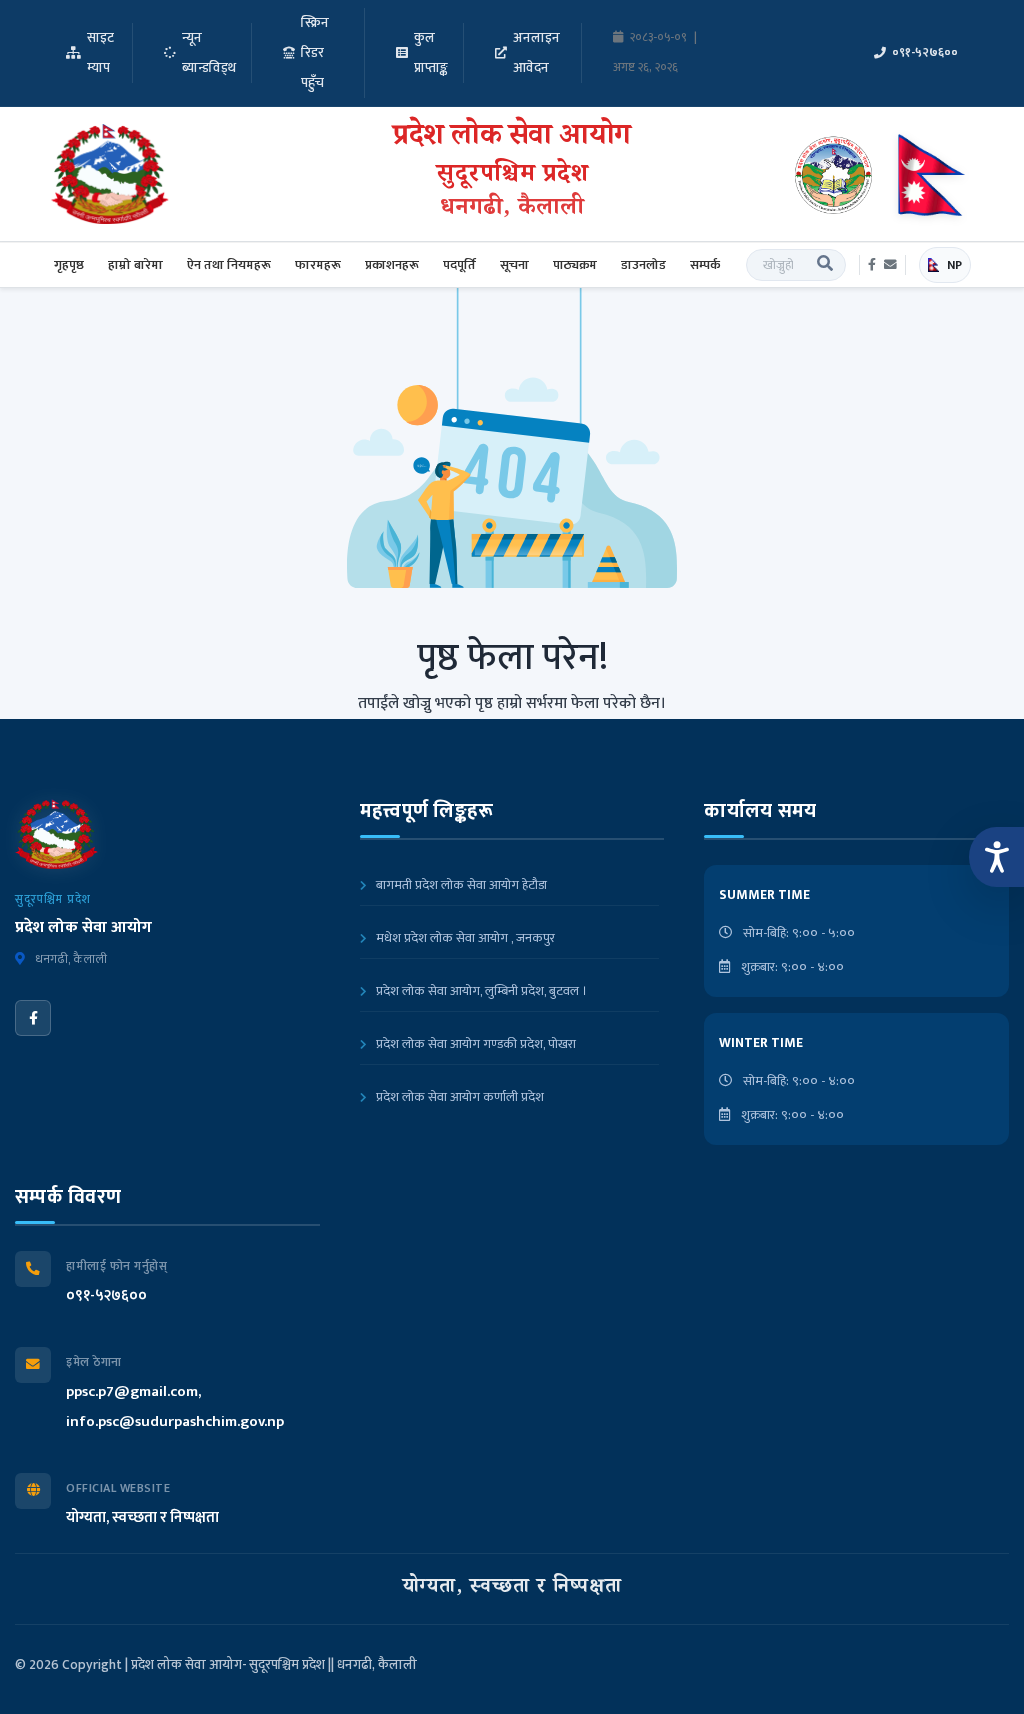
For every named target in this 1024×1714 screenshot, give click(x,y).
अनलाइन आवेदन (536, 53)
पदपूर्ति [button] (459, 265)
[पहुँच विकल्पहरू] (996, 857)
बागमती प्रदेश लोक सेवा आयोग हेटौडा (460, 885)
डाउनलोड (643, 265)
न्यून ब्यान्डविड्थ (209, 53)
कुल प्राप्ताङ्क (431, 53)
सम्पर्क (705, 265)
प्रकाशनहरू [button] (392, 265)
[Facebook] (33, 1018)
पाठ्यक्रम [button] (575, 265)
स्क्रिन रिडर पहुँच (315, 53)
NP (954, 265)
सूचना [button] (514, 265)
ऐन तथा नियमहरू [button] (229, 265)
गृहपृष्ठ (69, 265)
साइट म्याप (100, 53)
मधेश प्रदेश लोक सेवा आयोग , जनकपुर (464, 938)
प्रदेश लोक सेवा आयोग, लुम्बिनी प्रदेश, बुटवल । (480, 991)
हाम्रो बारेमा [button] (135, 265)
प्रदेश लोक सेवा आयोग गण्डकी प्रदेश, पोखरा (474, 1044)
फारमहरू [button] (318, 265)
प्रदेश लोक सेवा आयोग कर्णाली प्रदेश (458, 1097)
